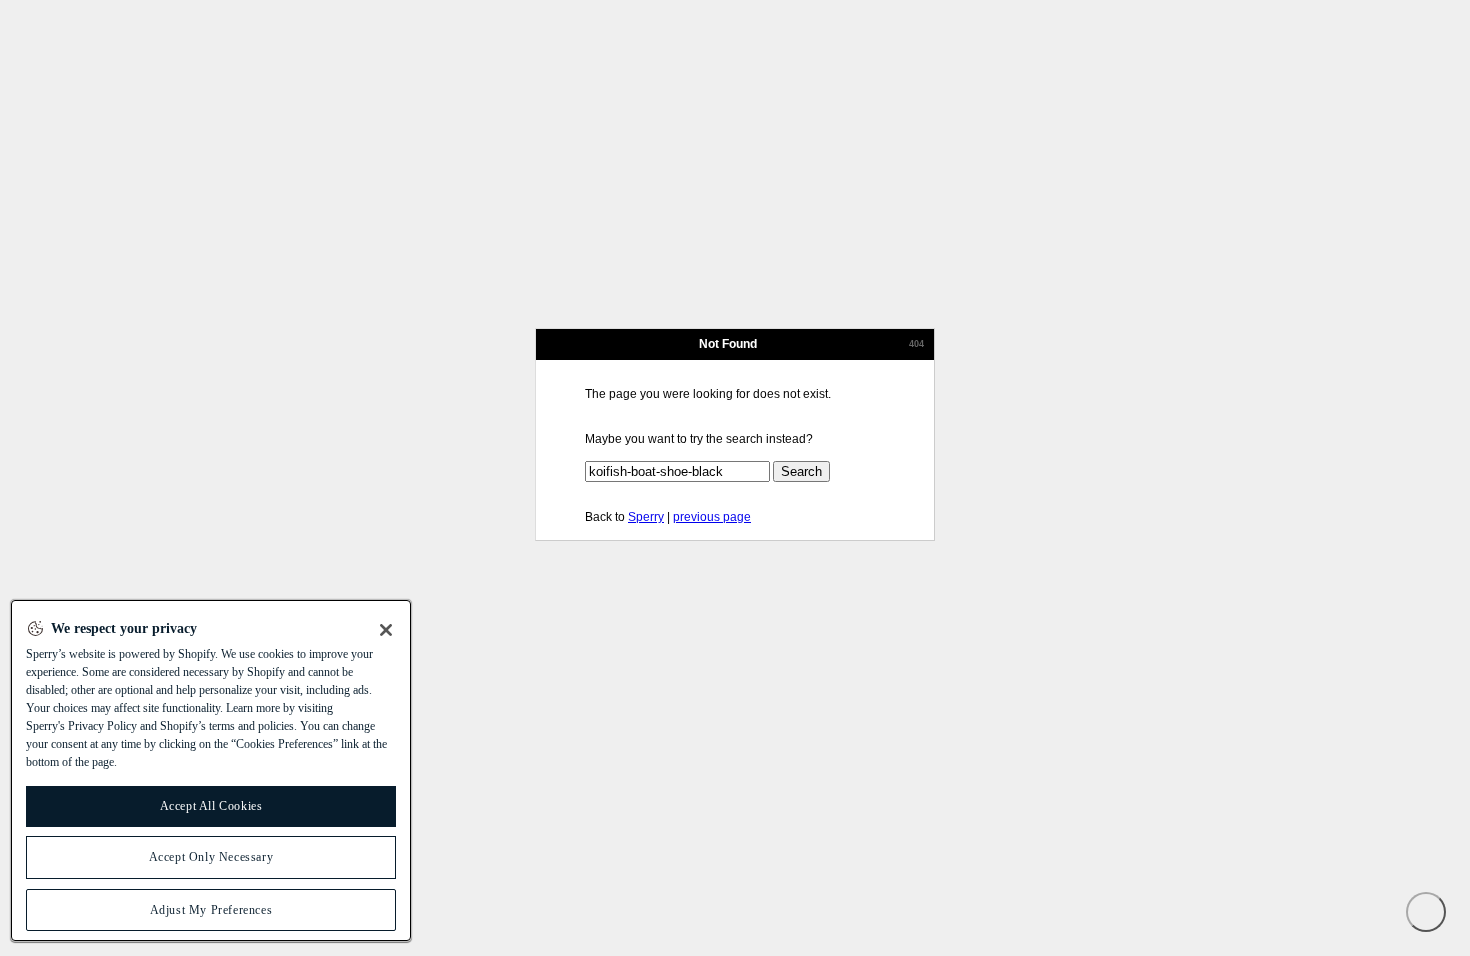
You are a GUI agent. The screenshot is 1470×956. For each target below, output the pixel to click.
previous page (712, 517)
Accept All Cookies (211, 806)
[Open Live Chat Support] (1426, 912)
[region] (211, 770)
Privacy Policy (102, 726)
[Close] (386, 630)
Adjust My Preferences (211, 910)
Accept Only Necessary (211, 857)
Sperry (646, 517)
